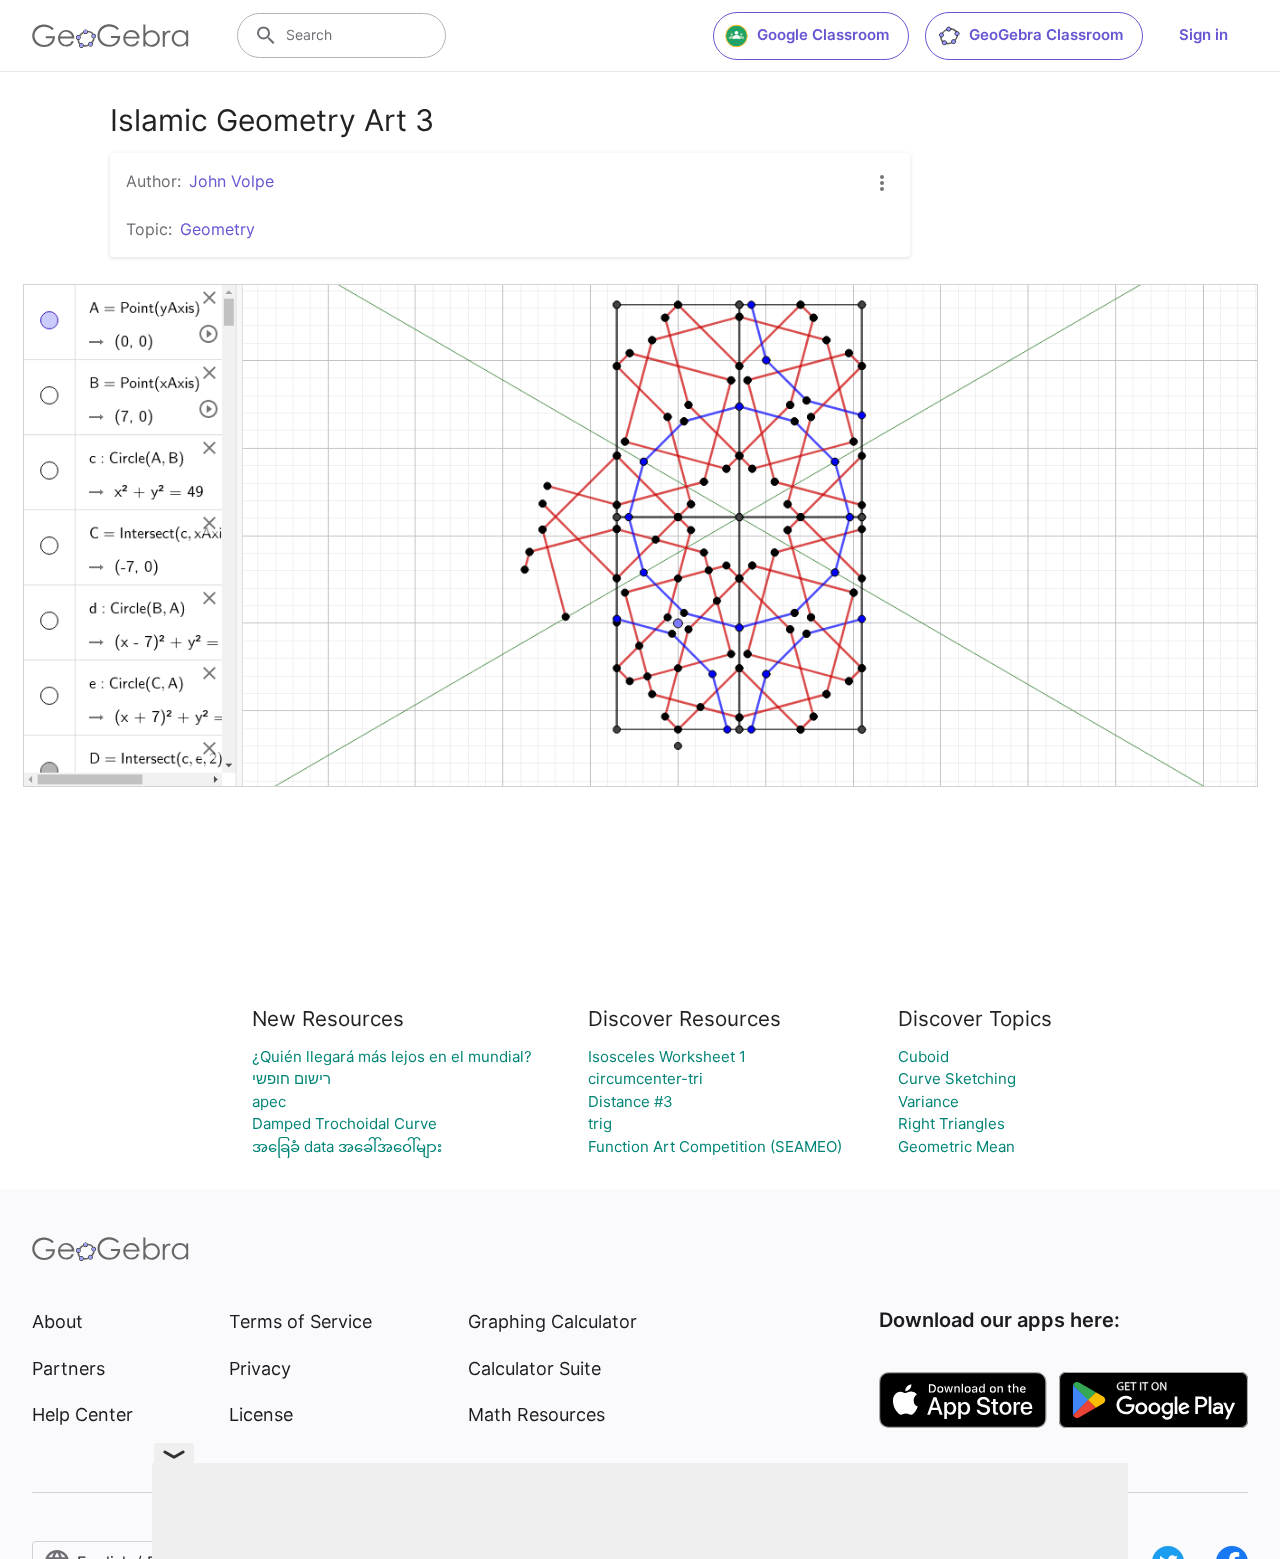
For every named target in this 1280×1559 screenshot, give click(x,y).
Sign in (1203, 34)
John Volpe (231, 181)
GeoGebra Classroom (1046, 34)
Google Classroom (823, 34)
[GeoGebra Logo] (110, 36)
